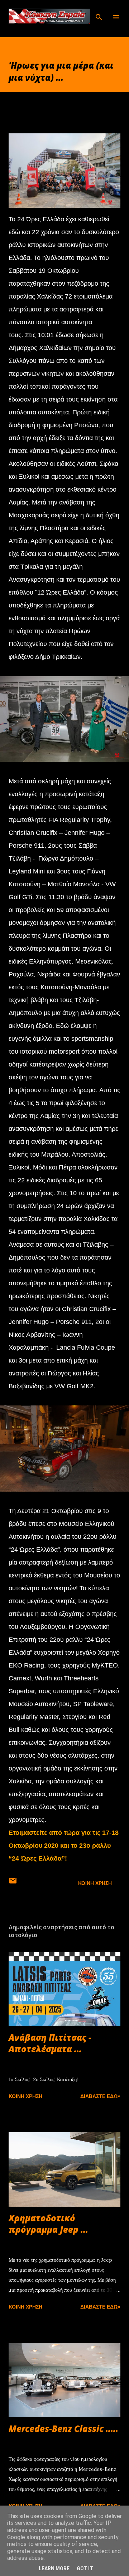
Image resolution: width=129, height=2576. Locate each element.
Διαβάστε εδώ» (100, 2096)
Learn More (54, 2568)
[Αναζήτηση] (99, 13)
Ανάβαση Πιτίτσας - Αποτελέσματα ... (50, 2043)
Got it (85, 2568)
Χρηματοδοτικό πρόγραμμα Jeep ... (48, 2224)
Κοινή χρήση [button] (95, 1883)
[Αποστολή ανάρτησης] (13, 1883)
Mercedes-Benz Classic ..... (63, 2429)
